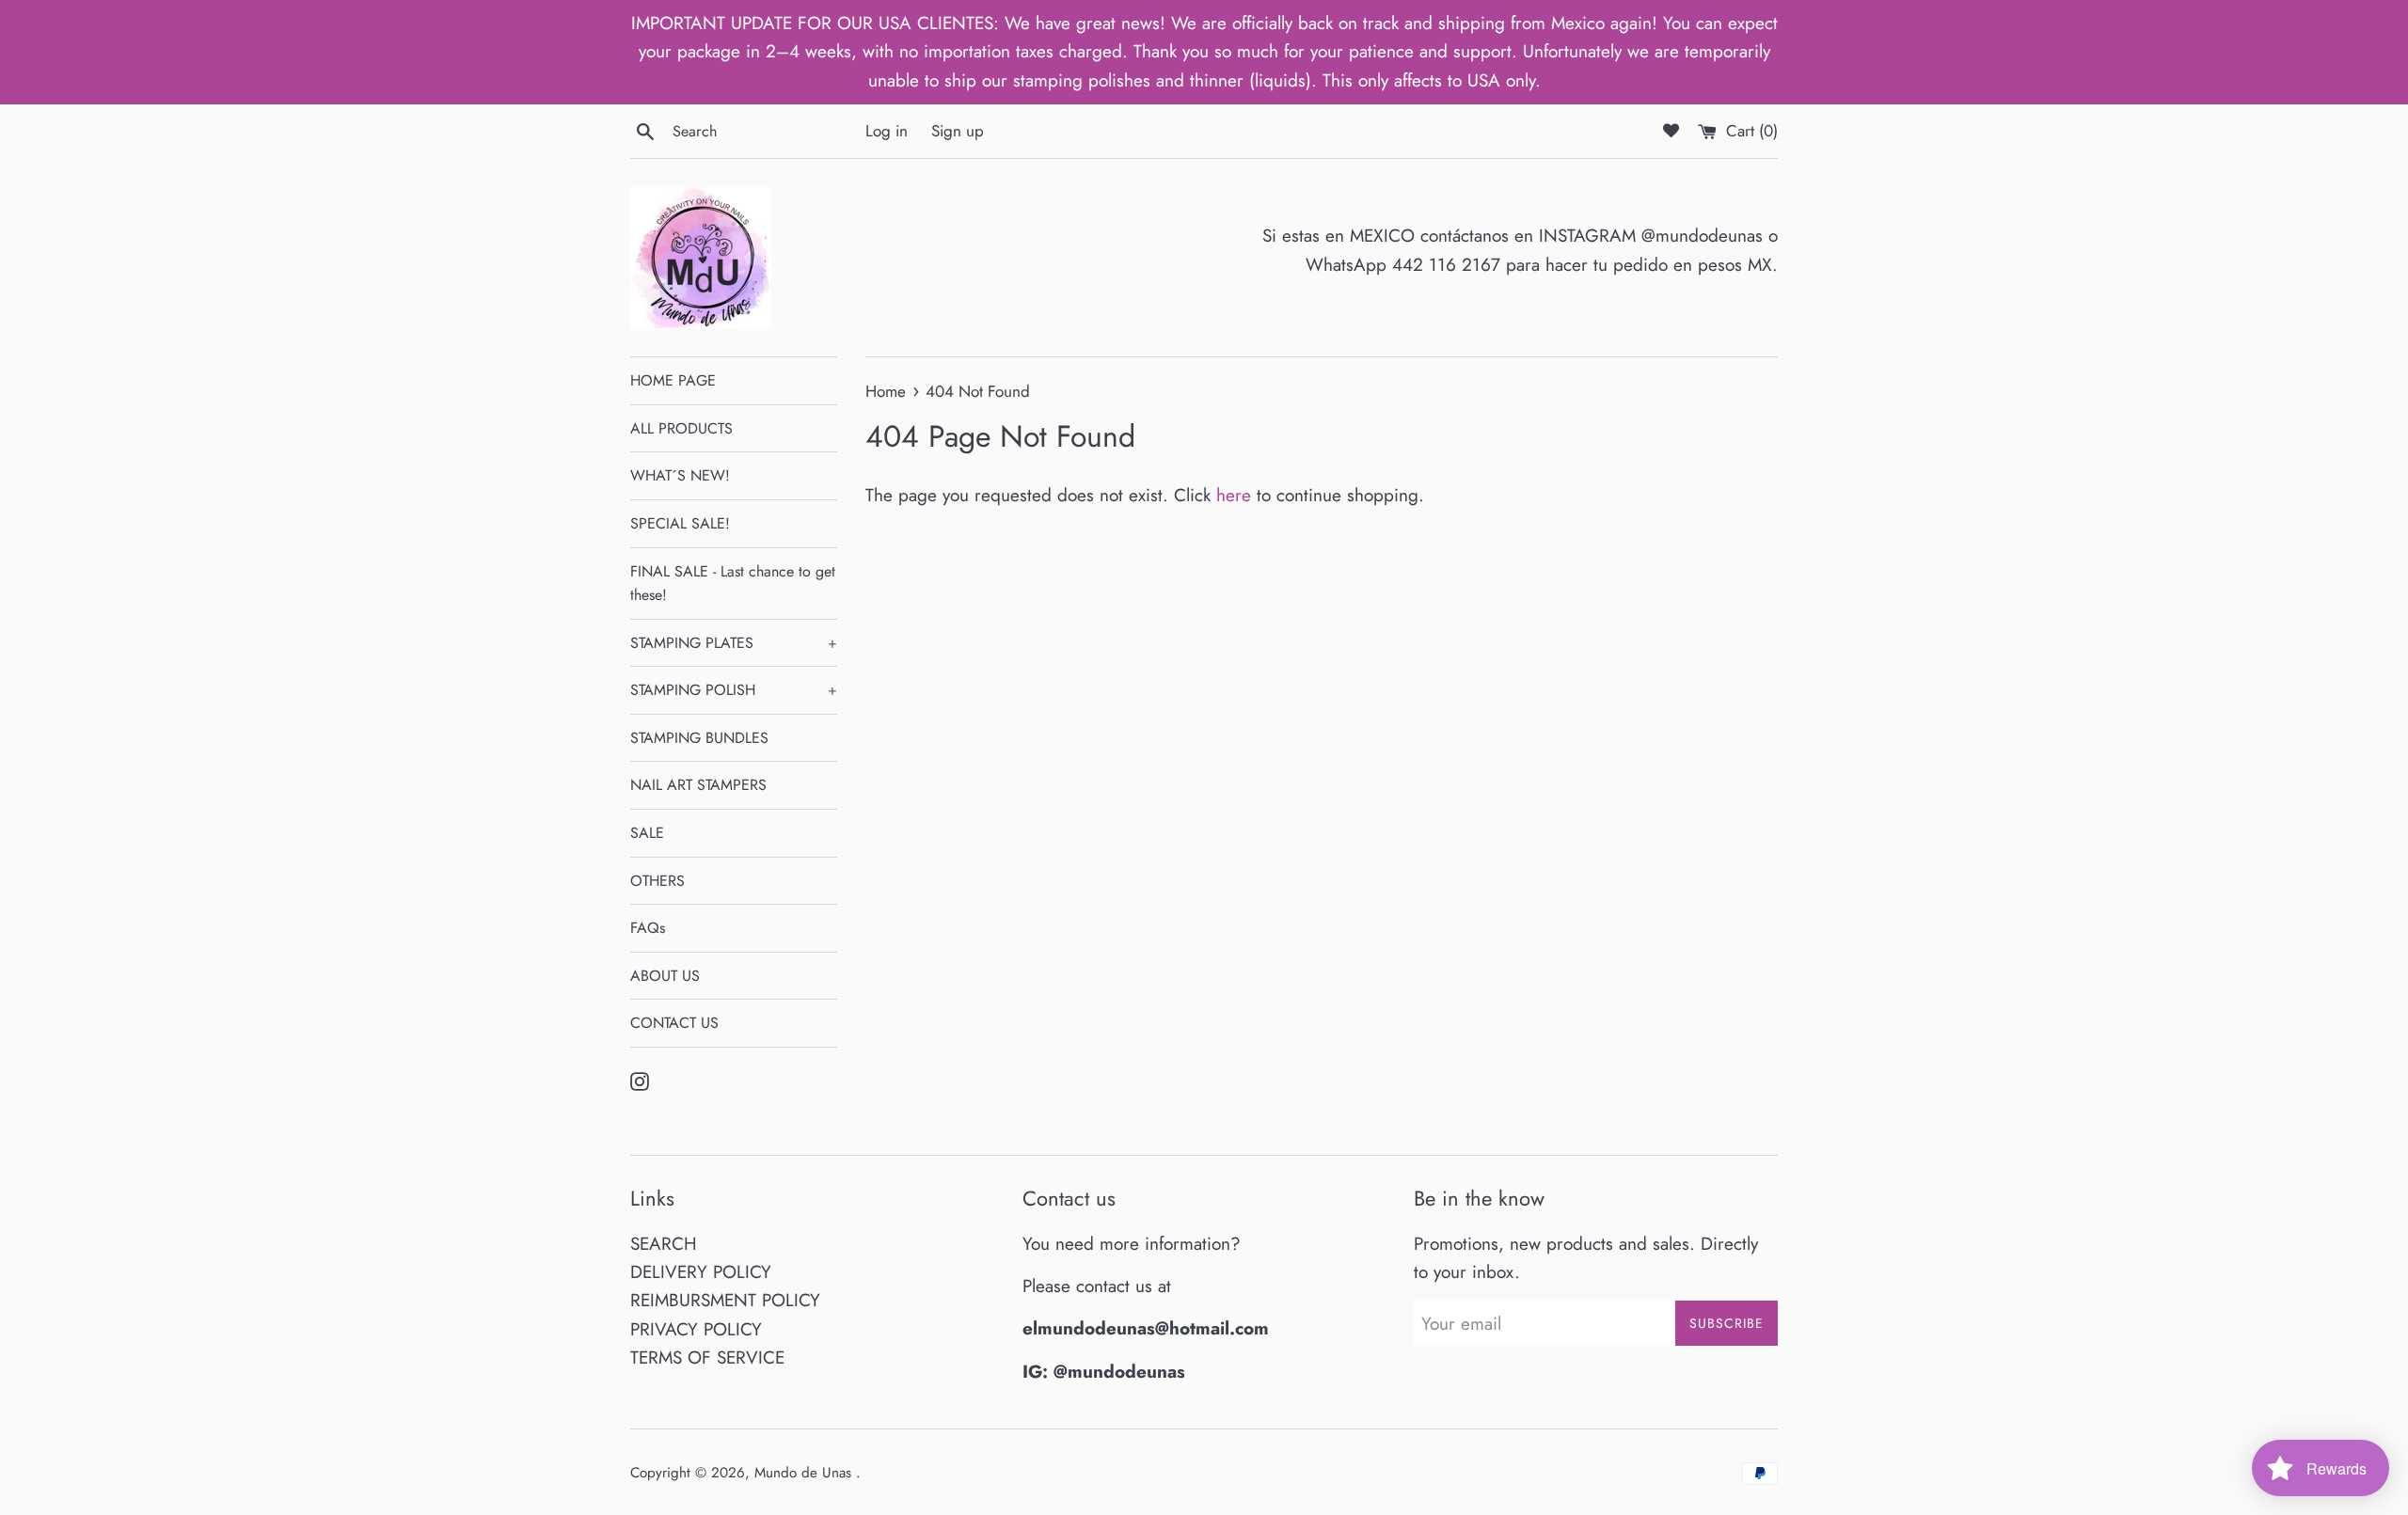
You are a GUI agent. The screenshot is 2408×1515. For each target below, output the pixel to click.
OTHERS (657, 881)
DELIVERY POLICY (701, 1272)
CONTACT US (674, 1023)
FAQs (648, 928)
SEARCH (664, 1244)
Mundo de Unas (805, 1473)
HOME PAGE (673, 380)
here (1234, 495)
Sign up (958, 131)
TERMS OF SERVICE (707, 1357)
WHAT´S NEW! (680, 475)
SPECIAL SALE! (680, 523)
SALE (647, 833)
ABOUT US (665, 976)
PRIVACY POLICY (696, 1329)
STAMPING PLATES (734, 643)
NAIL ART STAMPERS (698, 785)
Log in (887, 131)
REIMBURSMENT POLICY (725, 1300)
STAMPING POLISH (734, 690)
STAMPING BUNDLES (699, 738)
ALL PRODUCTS (681, 428)
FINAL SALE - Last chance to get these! (733, 584)
